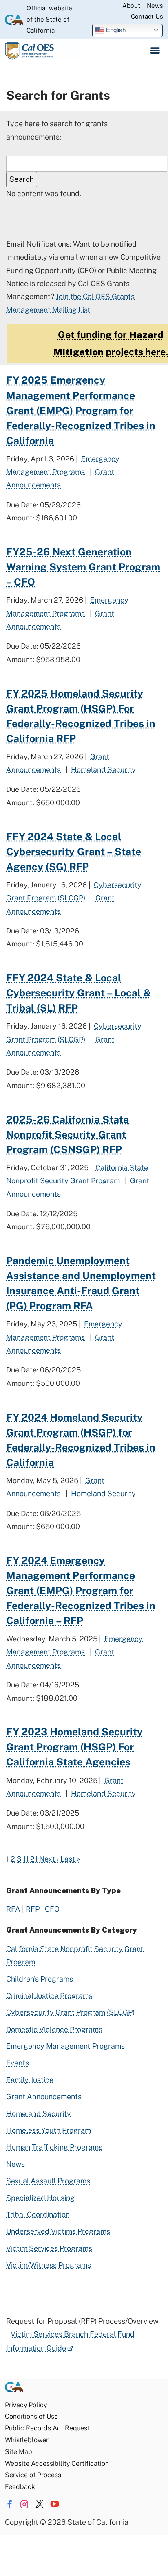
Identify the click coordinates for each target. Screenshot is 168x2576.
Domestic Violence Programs (54, 2029)
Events (18, 2063)
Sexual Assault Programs (48, 2181)
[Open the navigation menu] (155, 51)
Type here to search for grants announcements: (57, 130)
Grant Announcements (44, 2096)
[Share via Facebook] (9, 2504)
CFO (52, 1909)
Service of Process (33, 2475)
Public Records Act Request (47, 2428)
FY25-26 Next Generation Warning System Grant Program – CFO (83, 567)
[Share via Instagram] (24, 2504)
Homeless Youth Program (49, 2130)
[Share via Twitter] (40, 2504)
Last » (70, 1859)
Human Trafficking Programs (54, 2147)
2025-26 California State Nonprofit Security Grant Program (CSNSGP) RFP (67, 1135)
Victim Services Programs (49, 2248)
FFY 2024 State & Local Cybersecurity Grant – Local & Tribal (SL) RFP (78, 993)
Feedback (20, 2487)
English (115, 30)
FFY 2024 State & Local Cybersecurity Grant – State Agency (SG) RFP (74, 852)
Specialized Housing (40, 2198)
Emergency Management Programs (65, 2046)
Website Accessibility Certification (57, 2463)
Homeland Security (103, 770)
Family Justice (30, 2080)
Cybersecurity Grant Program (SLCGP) (70, 2012)
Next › (49, 1859)
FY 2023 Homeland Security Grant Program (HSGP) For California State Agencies (74, 1747)
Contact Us (147, 16)
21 (34, 1859)
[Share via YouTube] (55, 2504)
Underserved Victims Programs (58, 2231)
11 (26, 1859)
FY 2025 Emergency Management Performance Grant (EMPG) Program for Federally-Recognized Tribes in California (81, 410)
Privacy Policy (26, 2405)
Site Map (18, 2452)
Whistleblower (27, 2440)
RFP (33, 1909)
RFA (14, 1909)
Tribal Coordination (38, 2214)
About (131, 5)
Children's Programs (40, 1979)
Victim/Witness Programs (49, 2265)
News (155, 5)
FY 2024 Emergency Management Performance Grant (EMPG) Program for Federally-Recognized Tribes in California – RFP (81, 1591)
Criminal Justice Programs (49, 1996)
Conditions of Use (31, 2416)
